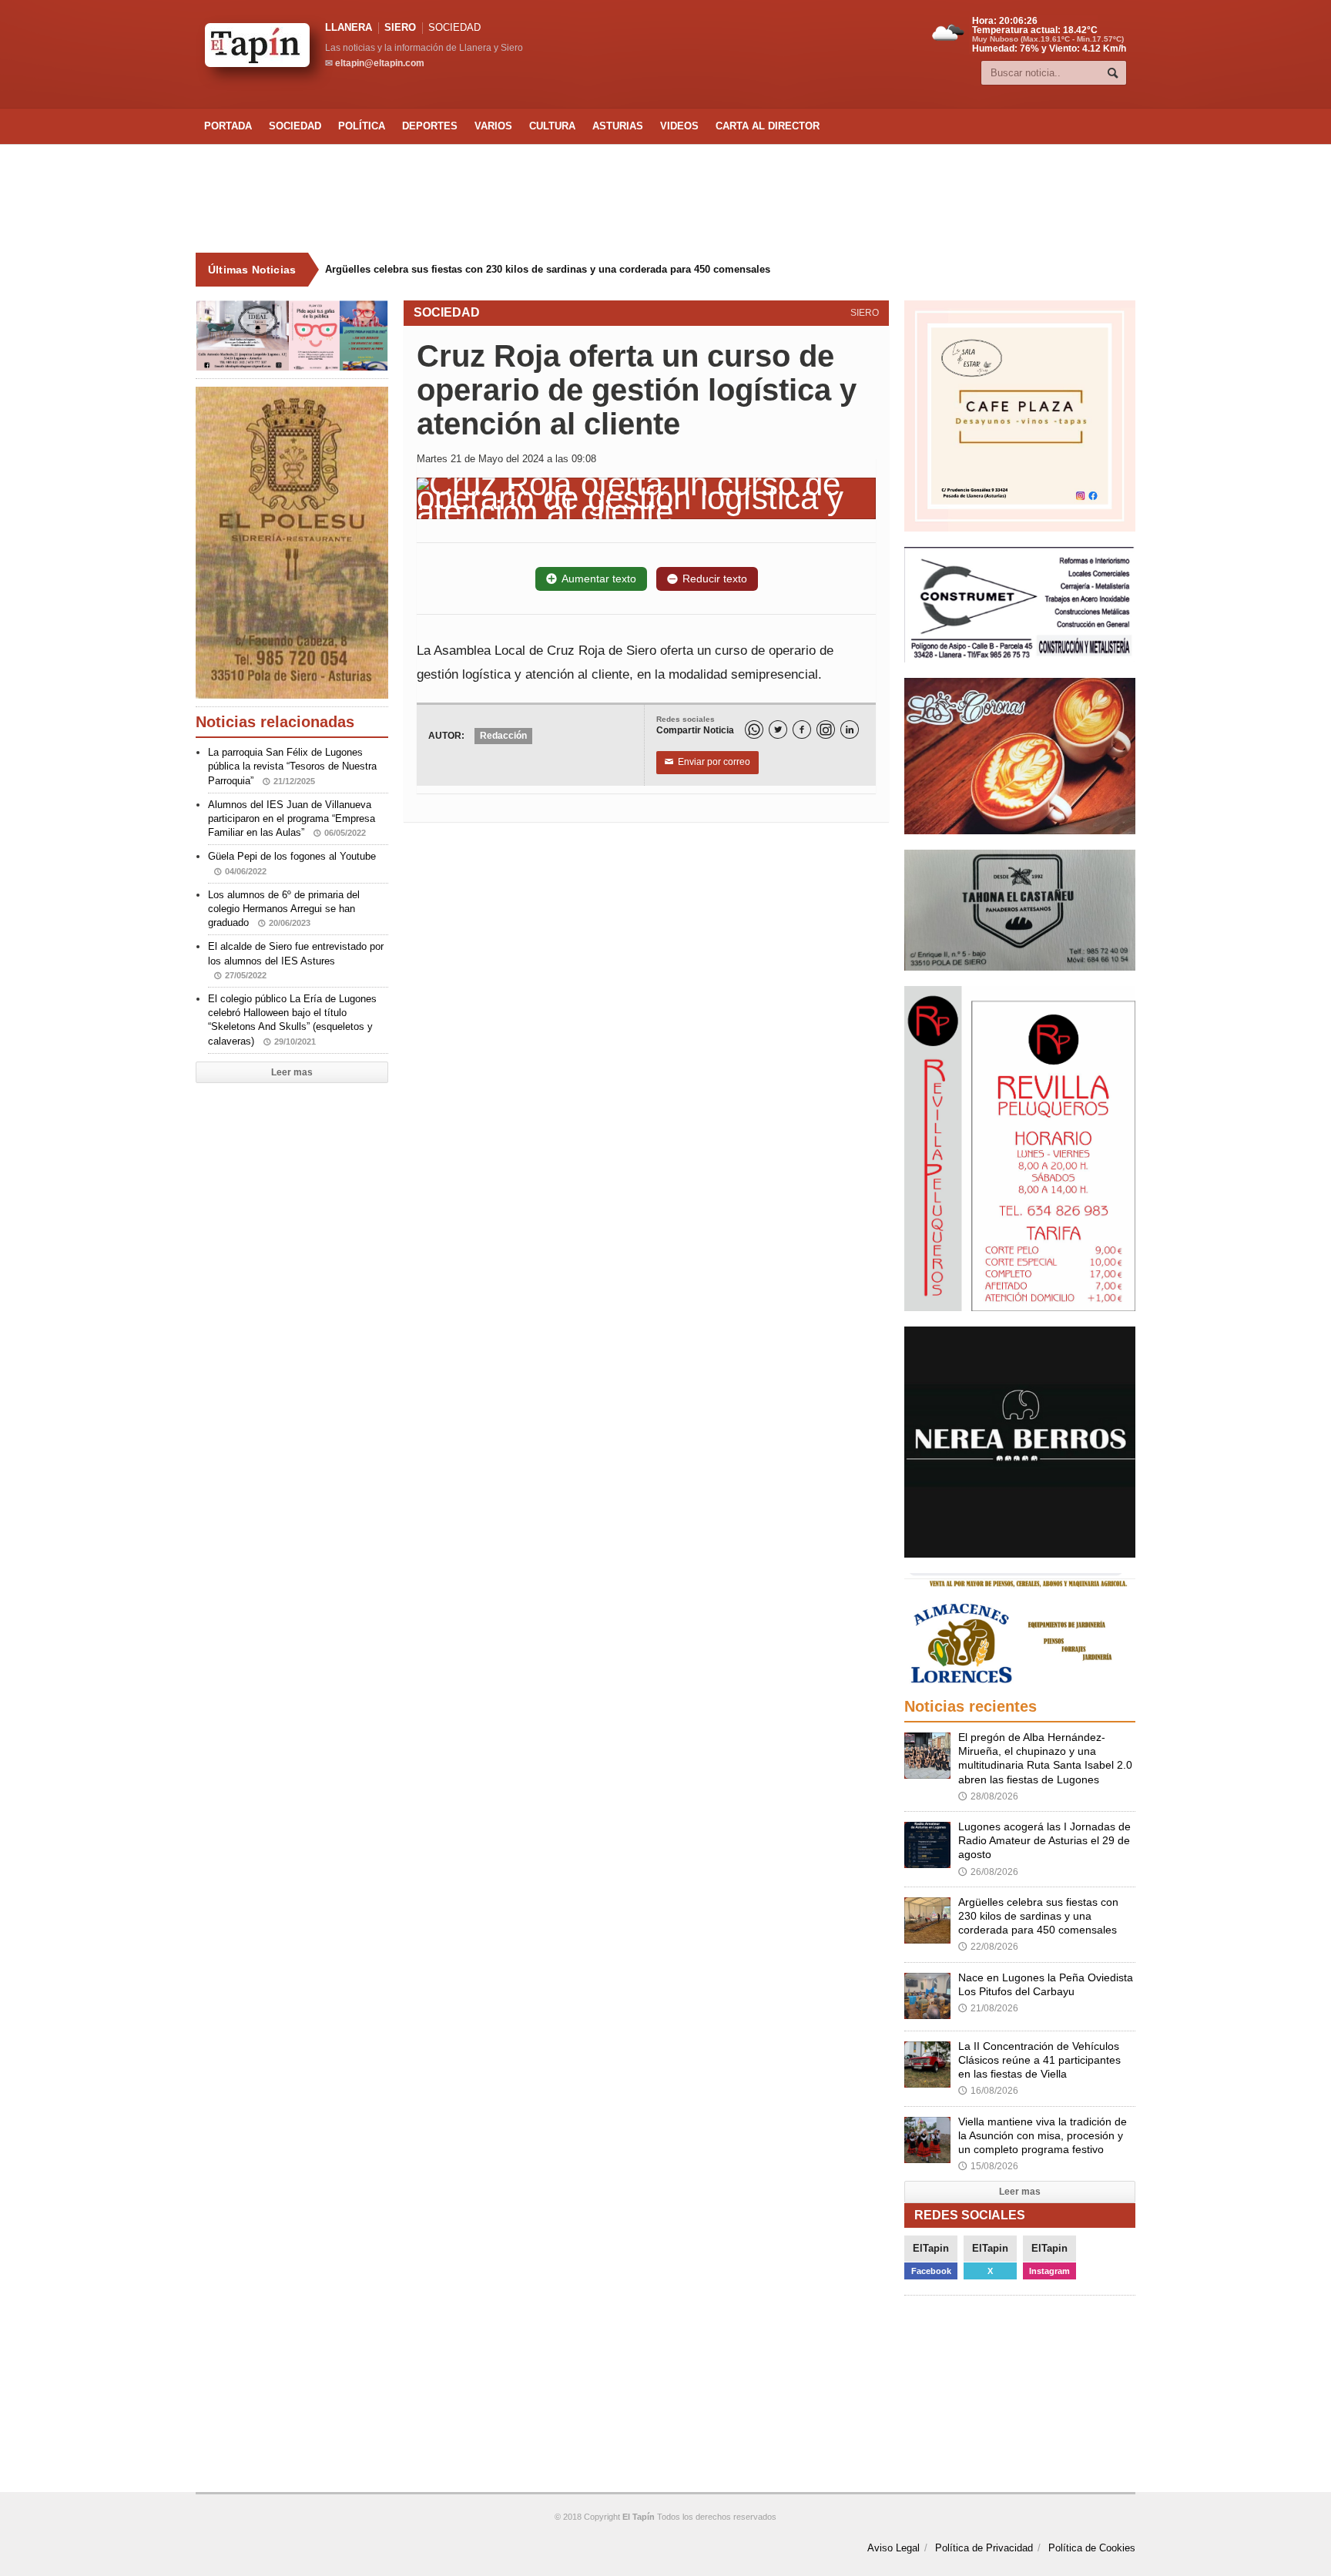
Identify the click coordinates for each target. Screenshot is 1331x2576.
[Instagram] (826, 730)
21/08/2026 (988, 2008)
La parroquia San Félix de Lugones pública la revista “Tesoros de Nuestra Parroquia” (292, 766)
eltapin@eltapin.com (380, 63)
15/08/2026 (988, 2166)
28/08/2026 (988, 1796)
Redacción (503, 736)
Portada (228, 126)
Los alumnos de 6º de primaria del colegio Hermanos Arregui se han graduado (284, 909)
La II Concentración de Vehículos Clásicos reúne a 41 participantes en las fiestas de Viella (1039, 2060)
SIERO (400, 27)
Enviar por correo (707, 762)
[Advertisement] (665, 199)
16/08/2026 (988, 2091)
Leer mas (292, 1072)
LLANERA (349, 27)
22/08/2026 (988, 1947)
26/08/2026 (988, 1872)
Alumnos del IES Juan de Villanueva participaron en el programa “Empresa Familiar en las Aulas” (292, 818)
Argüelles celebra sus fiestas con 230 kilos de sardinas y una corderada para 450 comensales (548, 269)
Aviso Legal (893, 2548)
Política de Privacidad (984, 2548)
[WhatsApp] (754, 730)
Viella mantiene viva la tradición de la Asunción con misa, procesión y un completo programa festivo (1043, 2135)
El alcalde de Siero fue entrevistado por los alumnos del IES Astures (296, 960)
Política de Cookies (1092, 2548)
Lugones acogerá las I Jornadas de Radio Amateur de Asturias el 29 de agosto (1044, 1840)
